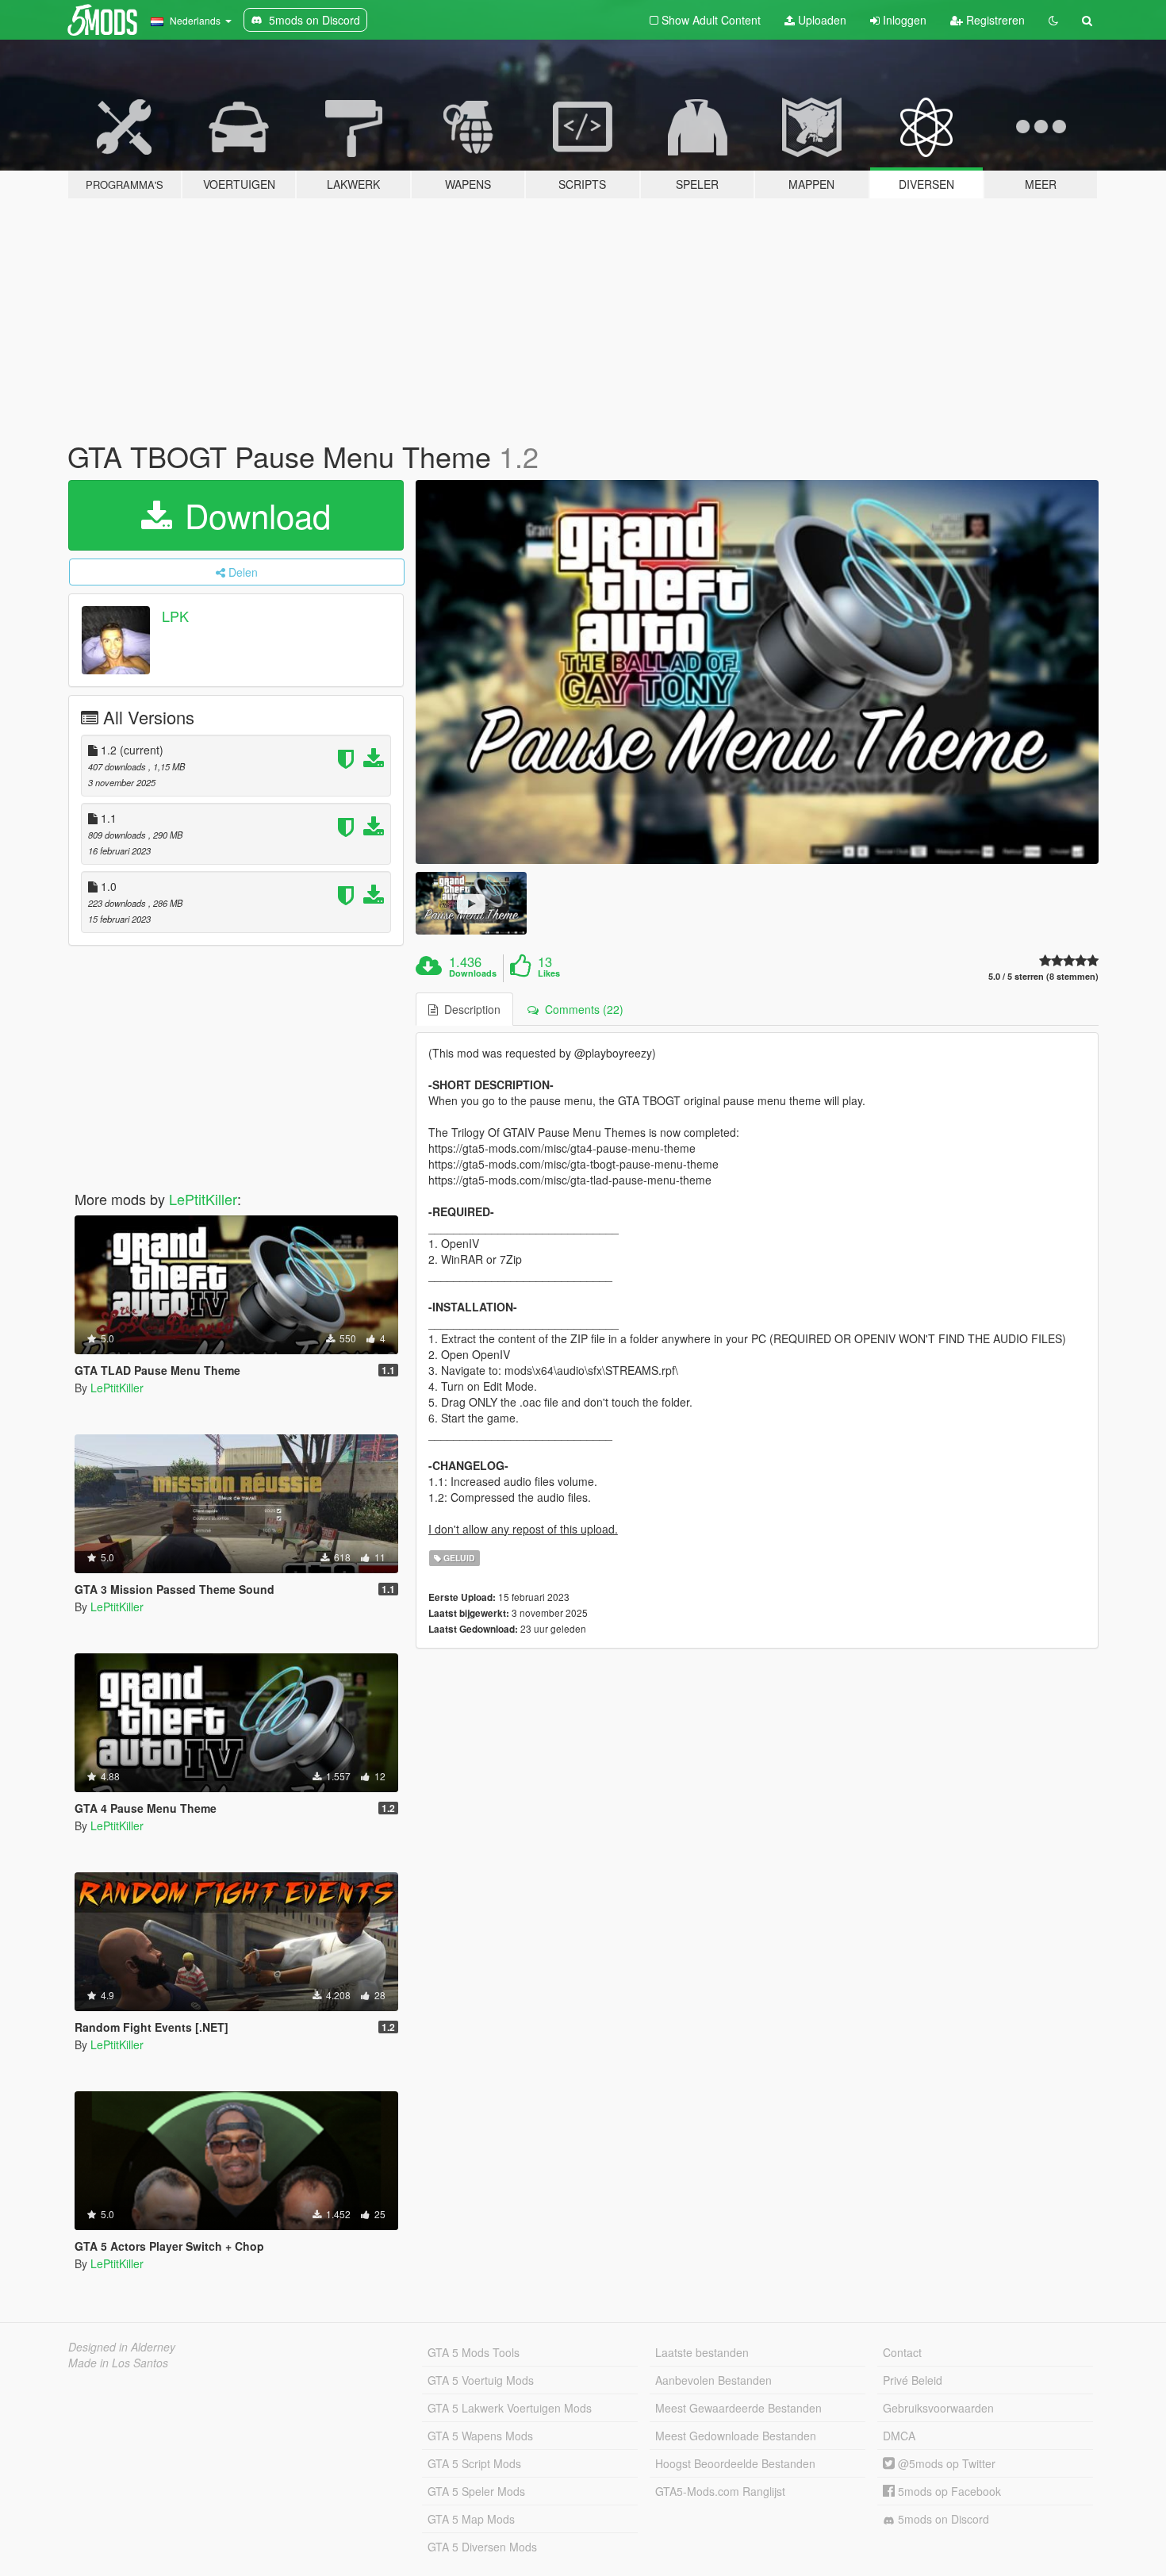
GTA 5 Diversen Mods (482, 2547)
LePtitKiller (203, 1199)
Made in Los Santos (118, 2363)
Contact (902, 2352)
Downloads (473, 973)
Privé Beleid (913, 2380)
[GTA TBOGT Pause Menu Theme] (758, 672)
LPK (175, 616)
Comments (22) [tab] (581, 1009)
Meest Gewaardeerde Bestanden (738, 2408)
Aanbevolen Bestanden (713, 2380)
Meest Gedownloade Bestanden (736, 2436)
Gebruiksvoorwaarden (938, 2408)
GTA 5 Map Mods (471, 2519)
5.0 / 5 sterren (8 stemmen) (1043, 976)
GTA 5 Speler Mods (476, 2491)
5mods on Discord (942, 2519)
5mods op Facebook (948, 2491)
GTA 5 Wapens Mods (480, 2436)
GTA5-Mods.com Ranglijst (720, 2491)
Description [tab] (469, 1009)
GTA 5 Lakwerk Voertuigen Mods (510, 2408)
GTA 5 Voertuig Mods (481, 2380)
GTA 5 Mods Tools (474, 2352)
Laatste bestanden (702, 2352)
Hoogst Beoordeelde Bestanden (735, 2463)
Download (253, 515)
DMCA (899, 2436)
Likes (549, 973)
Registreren (994, 20)
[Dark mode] (1053, 20)
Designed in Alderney (122, 2347)
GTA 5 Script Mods (474, 2463)
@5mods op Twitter (945, 2463)
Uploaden (821, 20)
